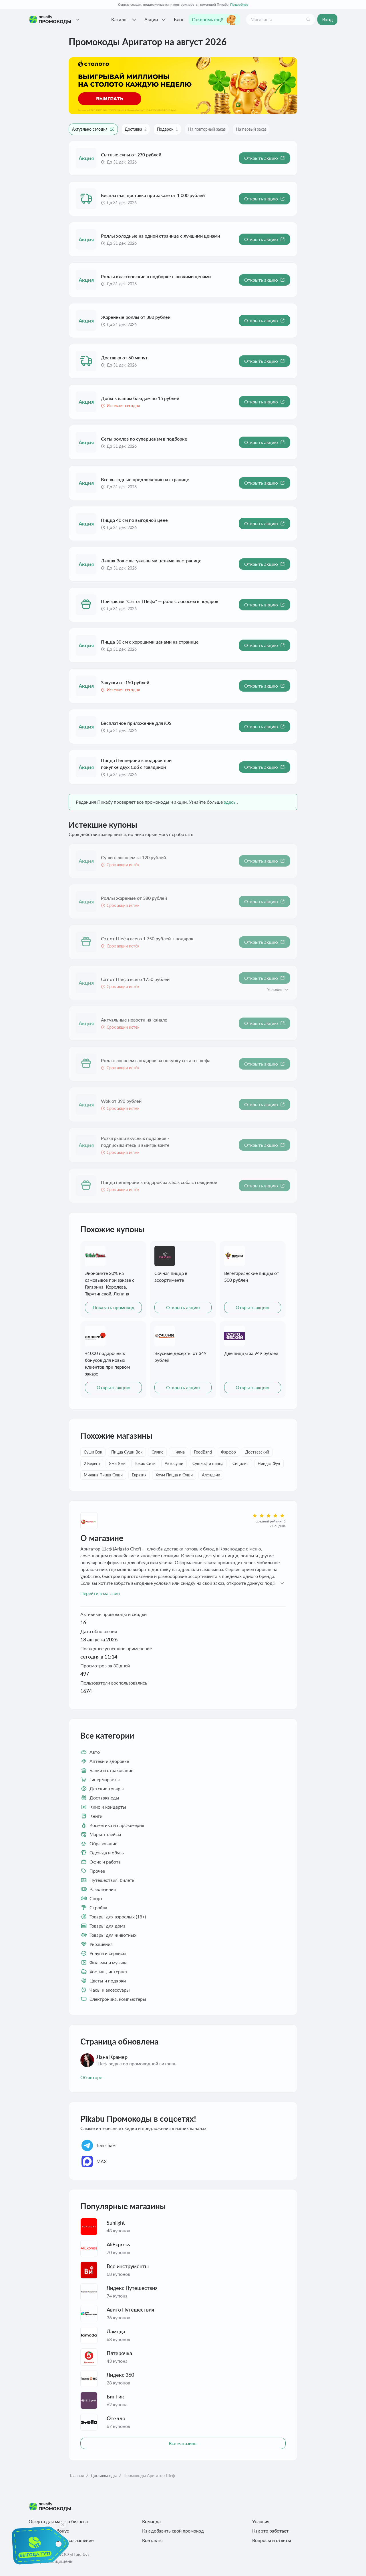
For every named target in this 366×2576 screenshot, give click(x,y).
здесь (230, 802)
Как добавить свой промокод (173, 2531)
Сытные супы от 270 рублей (131, 155)
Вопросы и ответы (272, 2540)
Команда (151, 2521)
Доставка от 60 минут (124, 358)
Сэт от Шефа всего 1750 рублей (135, 979)
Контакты (152, 2540)
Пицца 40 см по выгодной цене (134, 520)
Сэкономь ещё (208, 19)
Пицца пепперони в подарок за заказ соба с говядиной (159, 1182)
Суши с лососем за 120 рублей (133, 857)
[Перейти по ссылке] (183, 86)
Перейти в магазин (100, 1593)
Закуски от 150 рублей (125, 682)
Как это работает (270, 2531)
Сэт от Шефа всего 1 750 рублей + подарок (147, 938)
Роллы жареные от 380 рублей (134, 898)
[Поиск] (308, 19)
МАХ (102, 2161)
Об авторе (91, 2077)
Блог (179, 19)
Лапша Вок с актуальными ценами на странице (151, 561)
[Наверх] (350, 2565)
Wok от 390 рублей (121, 1101)
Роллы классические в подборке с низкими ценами (156, 276)
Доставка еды (104, 2476)
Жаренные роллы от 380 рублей (136, 317)
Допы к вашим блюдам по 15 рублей (140, 398)
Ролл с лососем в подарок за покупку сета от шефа (156, 1060)
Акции (151, 19)
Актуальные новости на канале (134, 1020)
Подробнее (239, 4)
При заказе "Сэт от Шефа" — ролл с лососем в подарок (160, 601)
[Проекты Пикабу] (78, 19)
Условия (261, 2521)
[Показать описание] (287, 990)
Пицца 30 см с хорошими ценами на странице (150, 642)
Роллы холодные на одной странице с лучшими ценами (160, 236)
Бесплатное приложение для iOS (136, 723)
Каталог (120, 19)
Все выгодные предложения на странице (145, 479)
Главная (77, 2476)
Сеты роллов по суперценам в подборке (144, 439)
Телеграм (106, 2145)
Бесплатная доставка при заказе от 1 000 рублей (153, 195)
